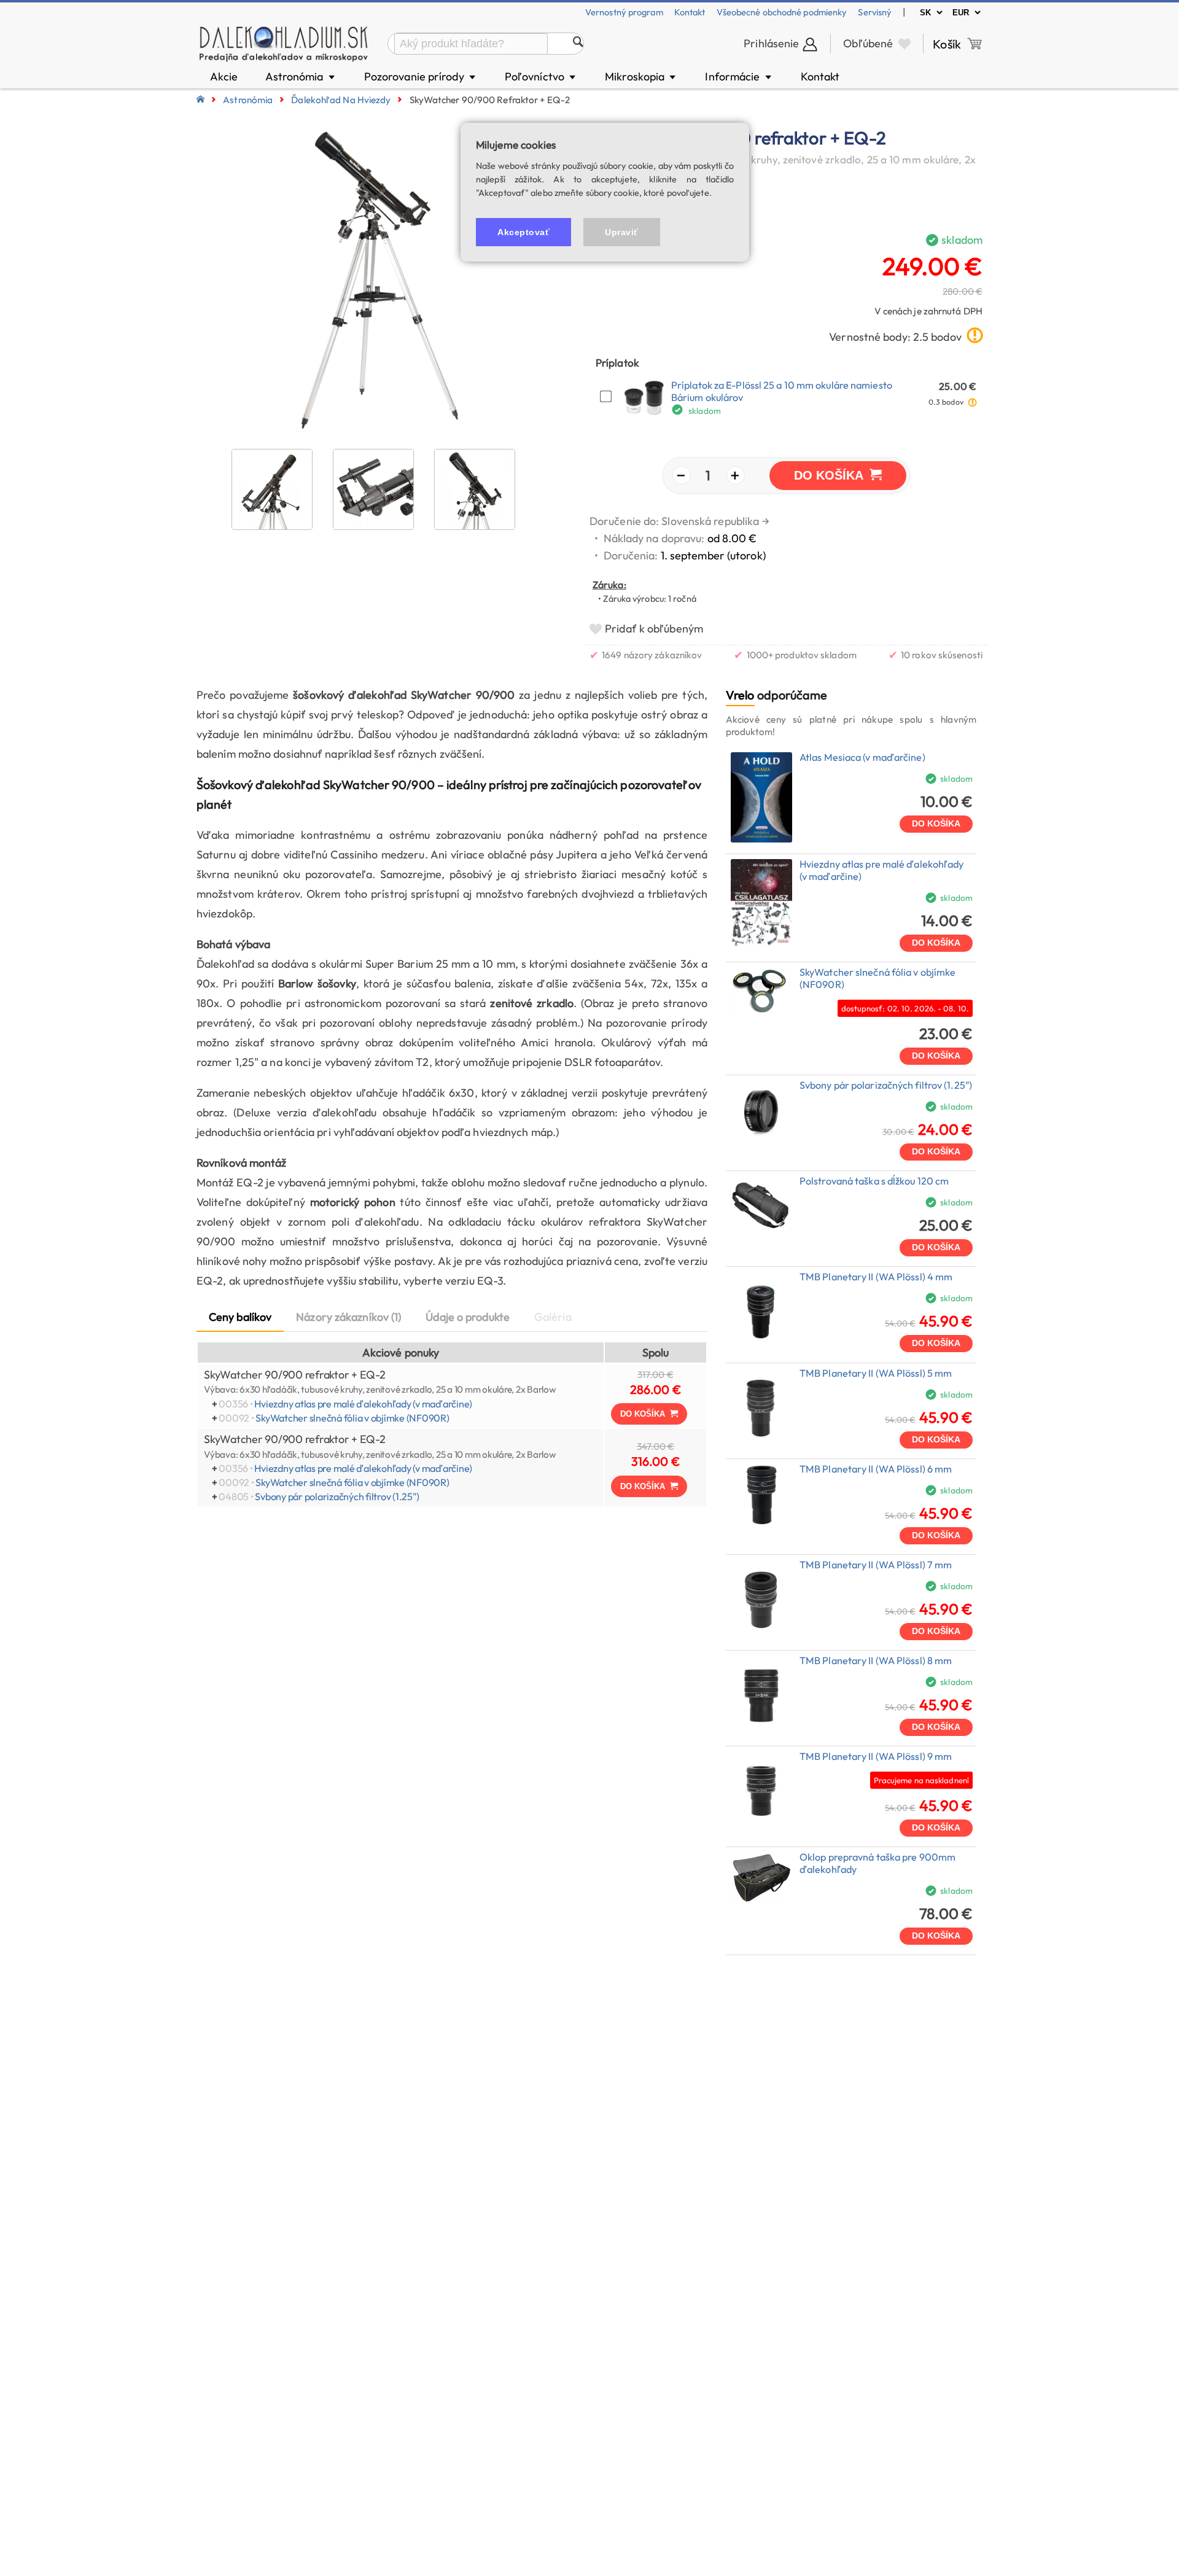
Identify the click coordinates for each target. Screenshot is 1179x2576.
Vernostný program (624, 12)
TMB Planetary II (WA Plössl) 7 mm (876, 1565)
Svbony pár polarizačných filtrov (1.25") (337, 1496)
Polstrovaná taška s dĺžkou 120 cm (874, 1181)
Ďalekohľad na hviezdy (341, 100)
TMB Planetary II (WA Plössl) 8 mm (876, 1660)
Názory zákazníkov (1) (348, 1317)
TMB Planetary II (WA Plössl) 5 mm (876, 1373)
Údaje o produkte (468, 1317)
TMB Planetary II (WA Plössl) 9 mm (876, 1756)
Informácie (739, 76)
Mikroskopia (641, 76)
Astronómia (301, 76)
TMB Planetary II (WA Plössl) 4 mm (876, 1277)
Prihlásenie (771, 43)
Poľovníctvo (541, 76)
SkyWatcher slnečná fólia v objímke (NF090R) (352, 1418)
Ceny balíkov (240, 1317)
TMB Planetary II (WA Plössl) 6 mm (876, 1469)
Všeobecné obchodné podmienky (782, 12)
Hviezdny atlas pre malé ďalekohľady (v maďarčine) (363, 1404)
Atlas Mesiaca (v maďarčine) (862, 757)
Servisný (875, 12)
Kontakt (690, 12)
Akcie (224, 76)
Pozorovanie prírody (421, 76)
